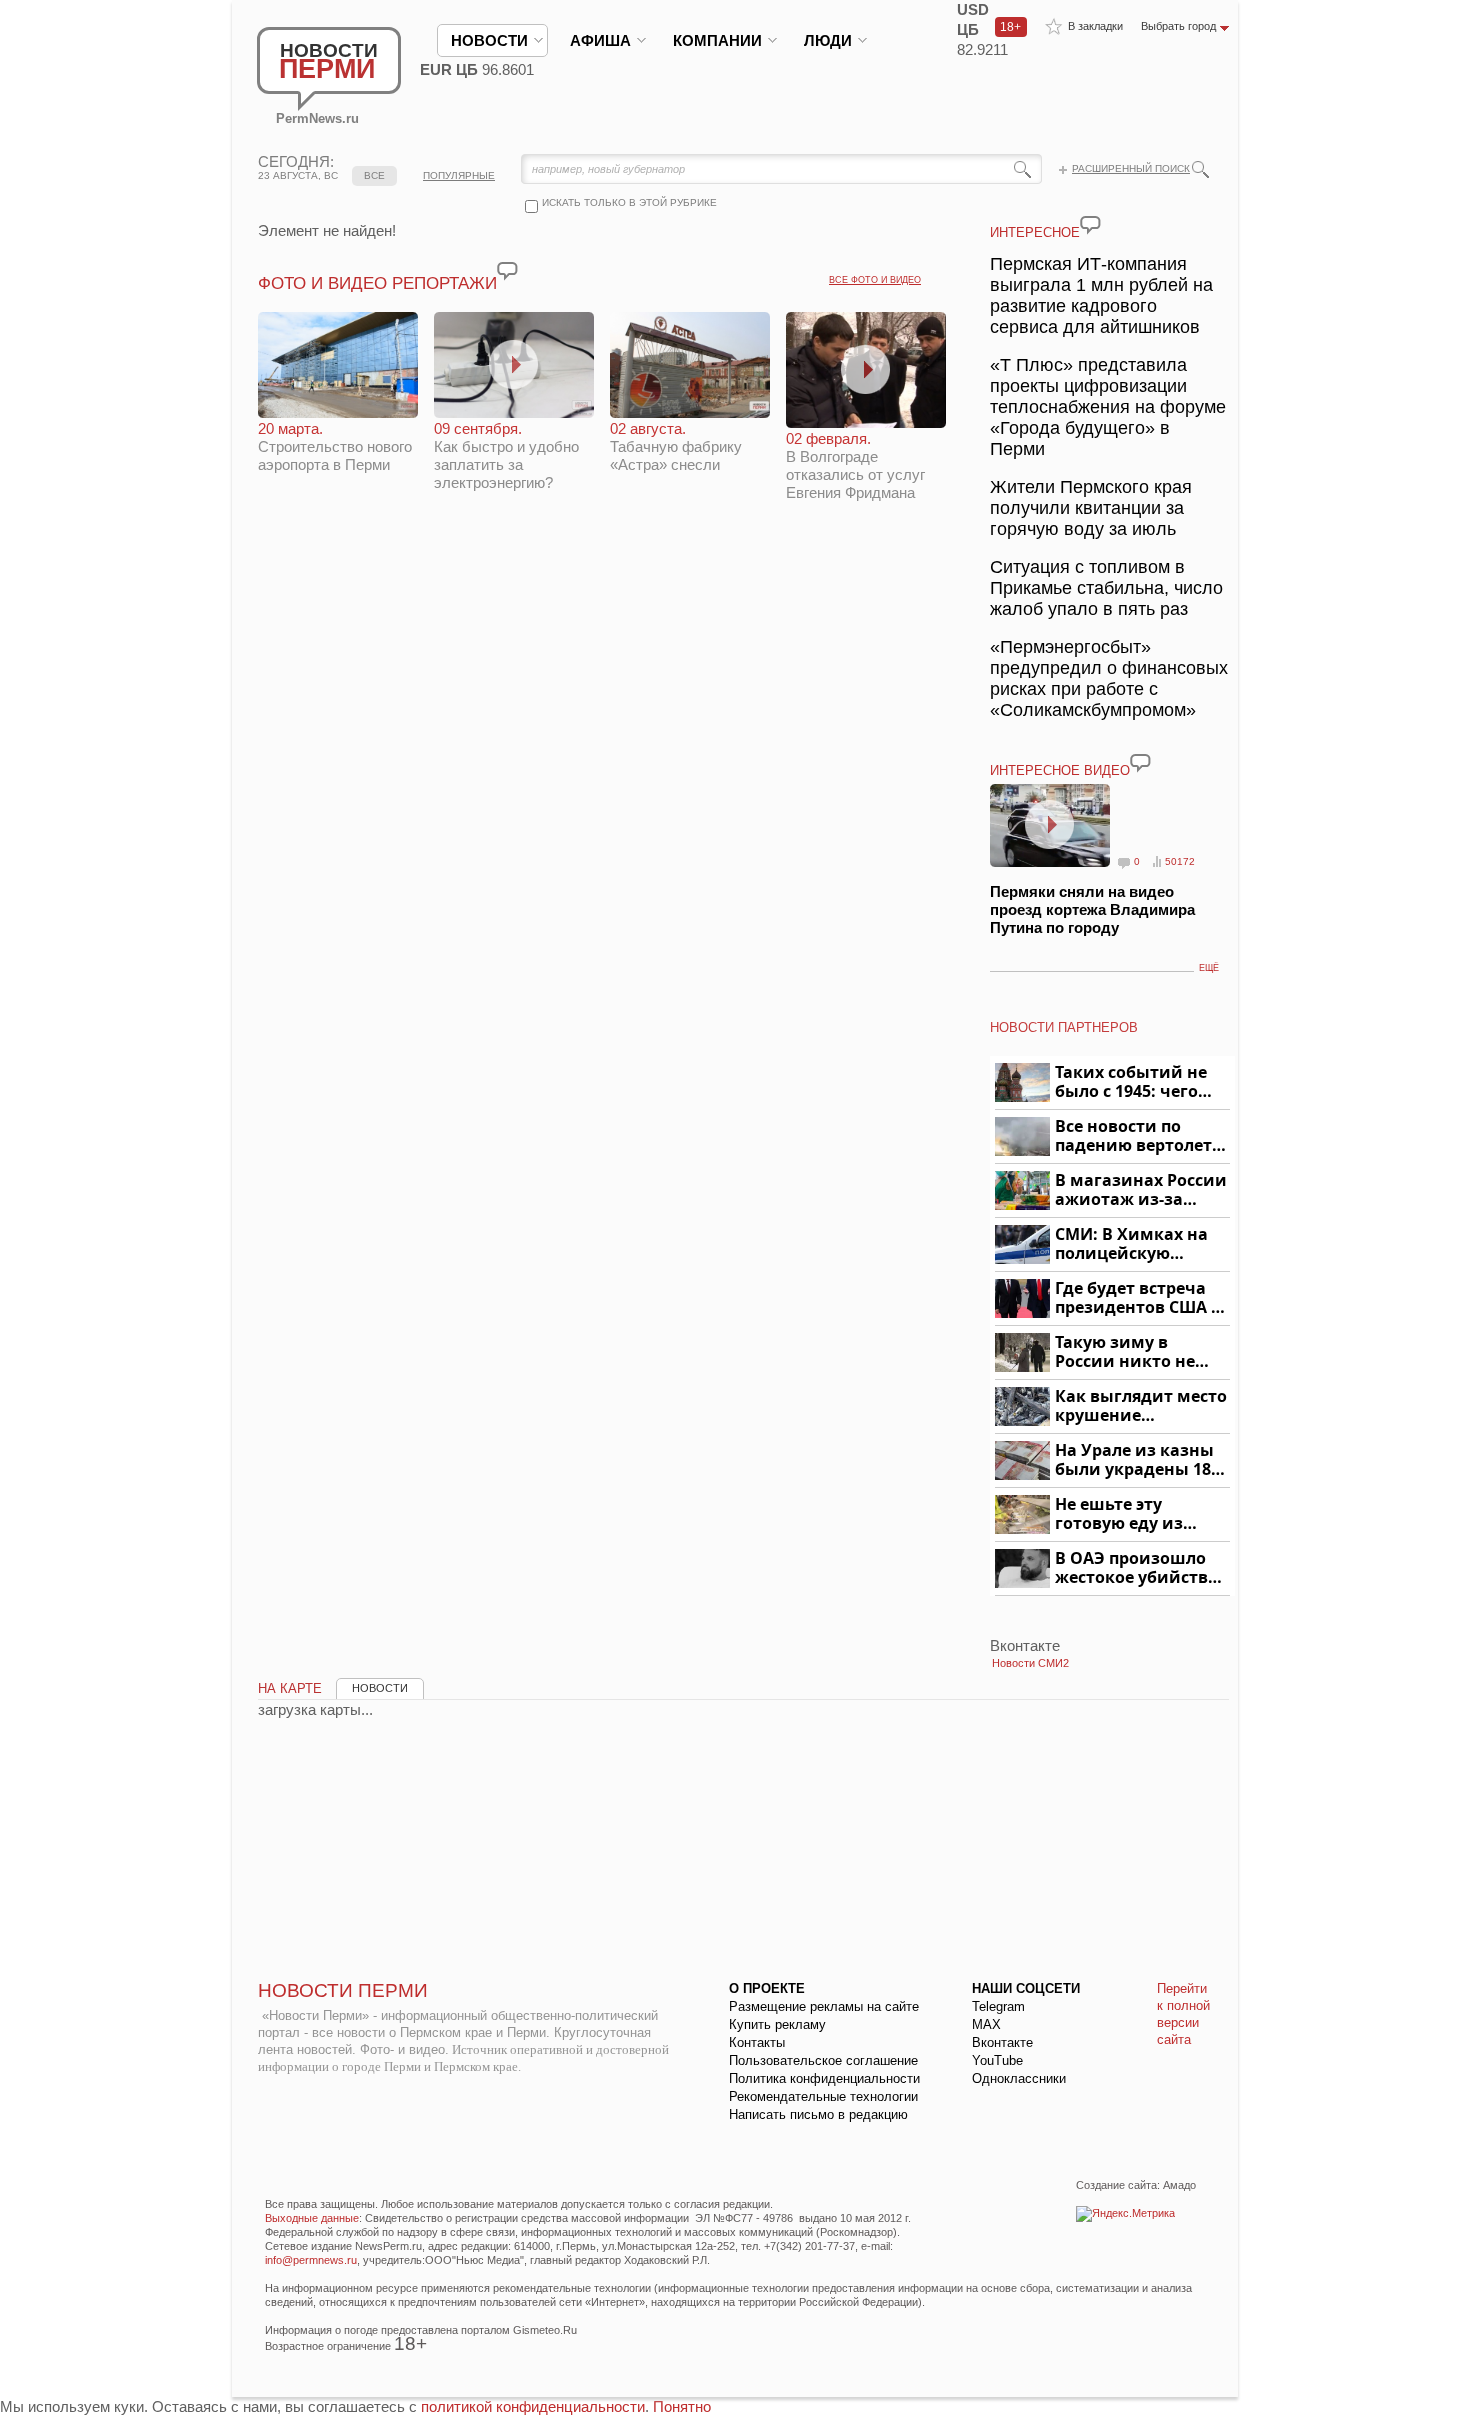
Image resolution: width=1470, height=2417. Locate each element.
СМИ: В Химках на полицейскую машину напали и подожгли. (1132, 1244)
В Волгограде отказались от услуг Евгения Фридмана (855, 465)
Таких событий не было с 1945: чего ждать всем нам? (1131, 1082)
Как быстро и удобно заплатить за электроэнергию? (506, 455)
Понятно (682, 2406)
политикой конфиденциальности (533, 2406)
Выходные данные (312, 2218)
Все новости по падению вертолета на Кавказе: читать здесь (1138, 1136)
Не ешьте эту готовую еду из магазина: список (1130, 1514)
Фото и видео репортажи (377, 283)
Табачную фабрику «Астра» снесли (676, 446)
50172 (1180, 861)
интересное (1035, 232)
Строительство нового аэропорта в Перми (335, 446)
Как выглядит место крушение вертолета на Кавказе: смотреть (1141, 1406)
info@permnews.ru (311, 2260)
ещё (1209, 968)
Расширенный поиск (1131, 168)
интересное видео (1060, 770)
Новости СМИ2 (1030, 1663)
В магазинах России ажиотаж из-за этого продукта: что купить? (1141, 1190)
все (374, 175)
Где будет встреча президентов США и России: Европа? (1139, 1298)
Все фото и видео (875, 280)
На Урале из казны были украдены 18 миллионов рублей (1136, 1460)
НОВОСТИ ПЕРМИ (343, 1990)
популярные (459, 175)
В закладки (1095, 26)
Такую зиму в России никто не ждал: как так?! (1125, 1352)
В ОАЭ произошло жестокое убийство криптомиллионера (1139, 1568)
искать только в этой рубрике (629, 202)
